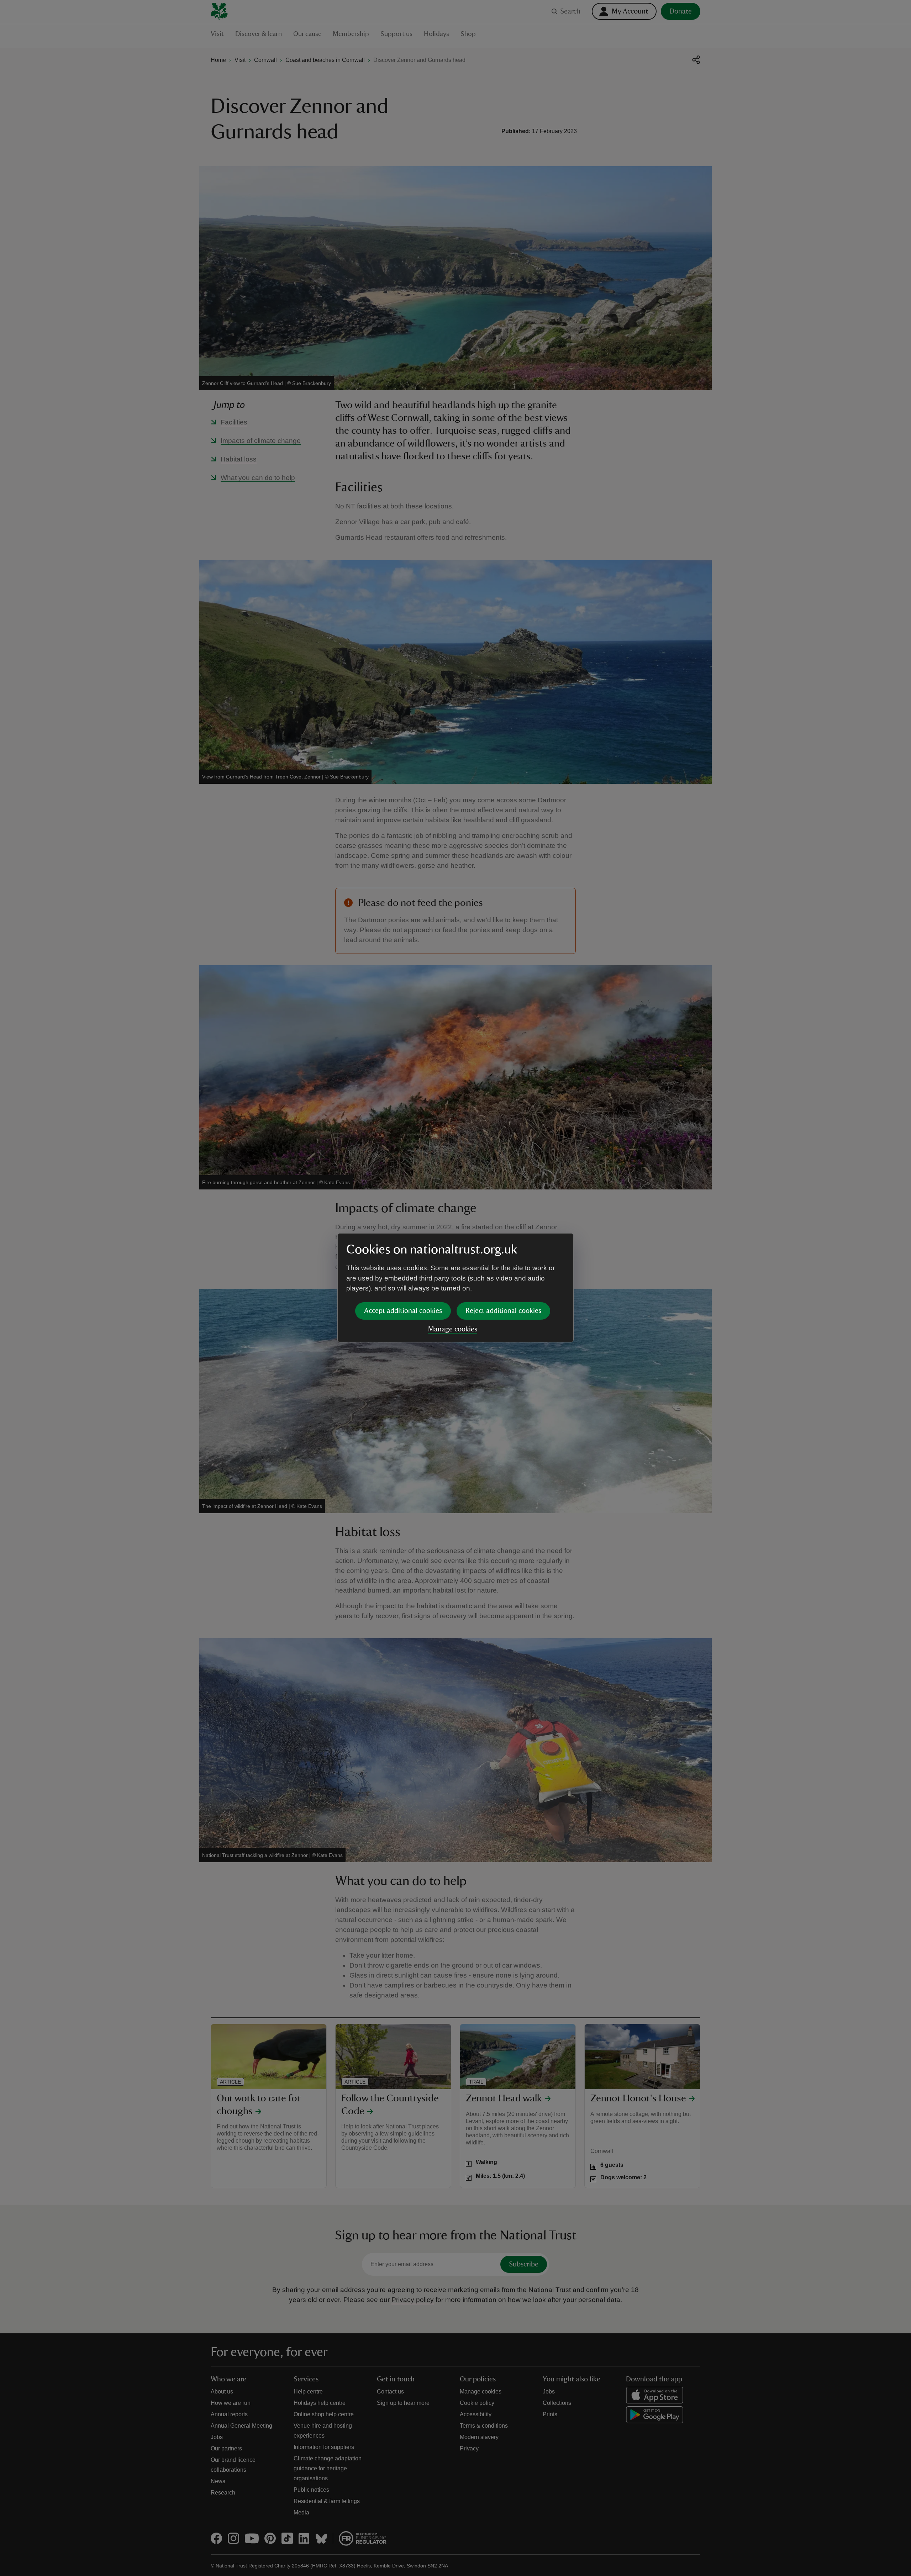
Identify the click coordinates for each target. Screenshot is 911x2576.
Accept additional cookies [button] (403, 1311)
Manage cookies (453, 1329)
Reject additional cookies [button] (503, 1311)
